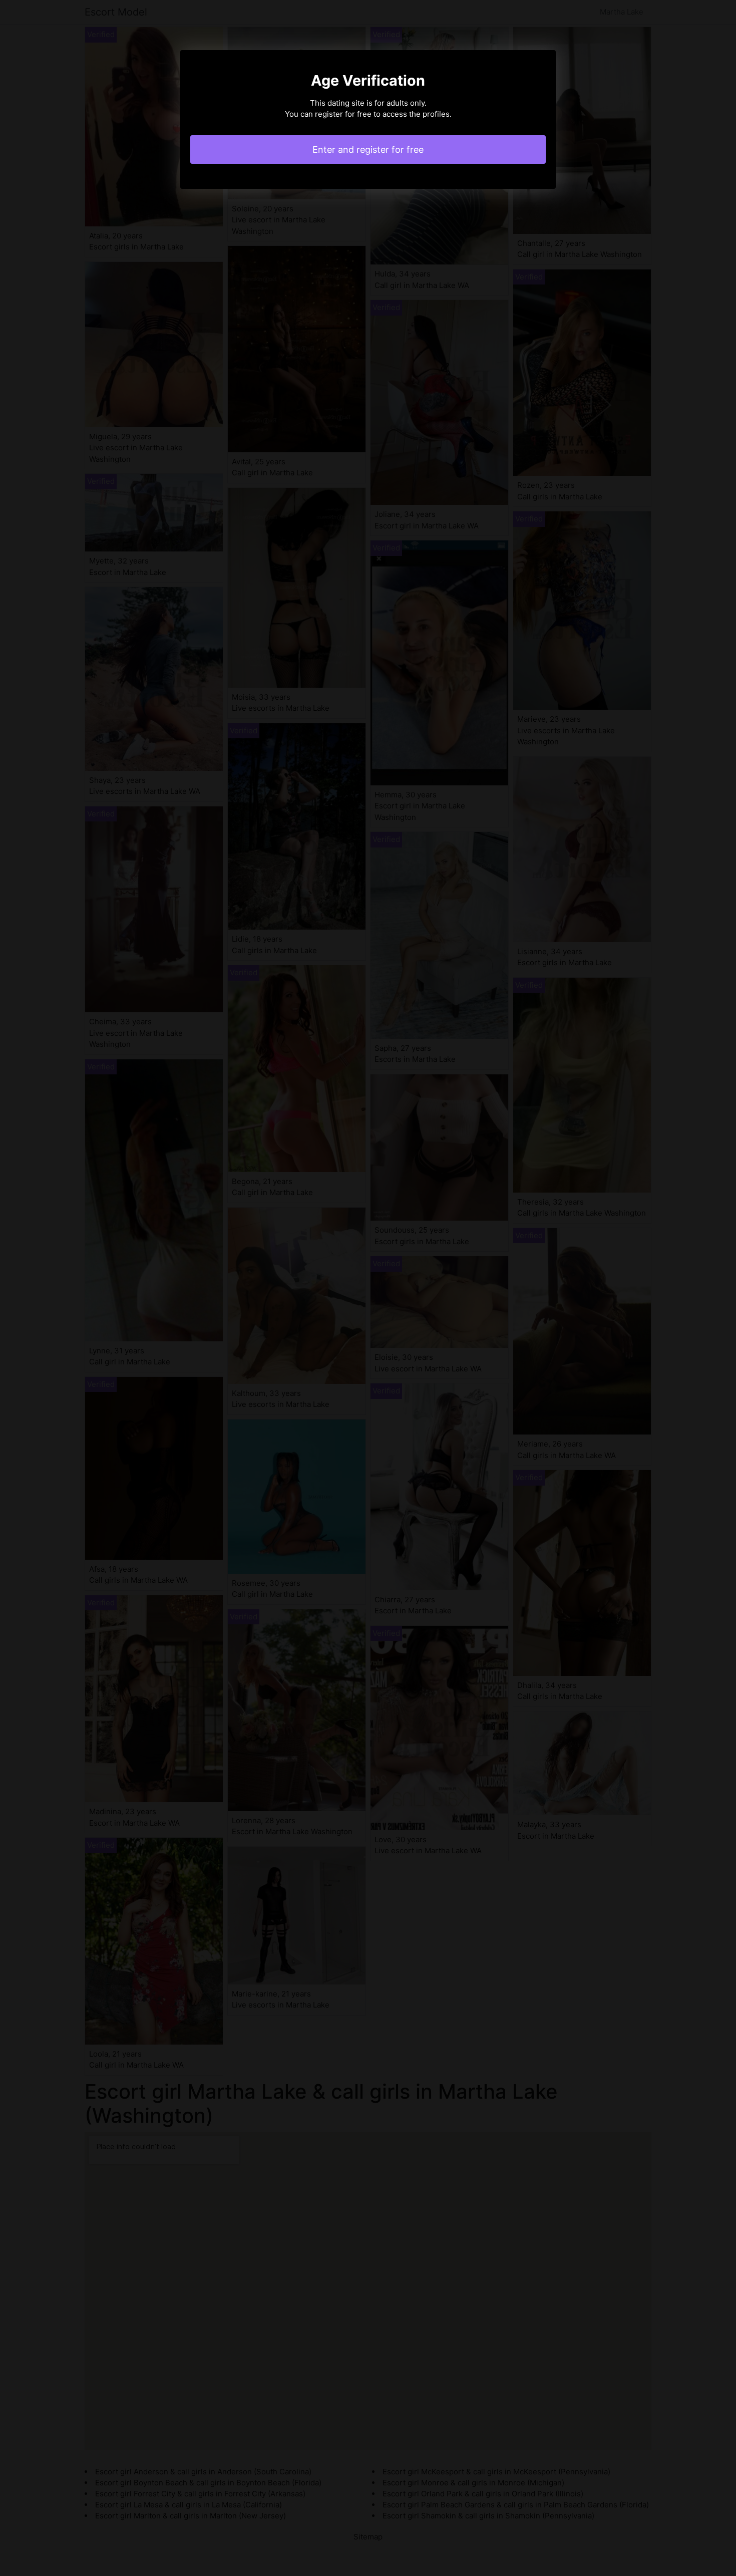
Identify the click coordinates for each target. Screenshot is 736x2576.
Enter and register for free (368, 150)
